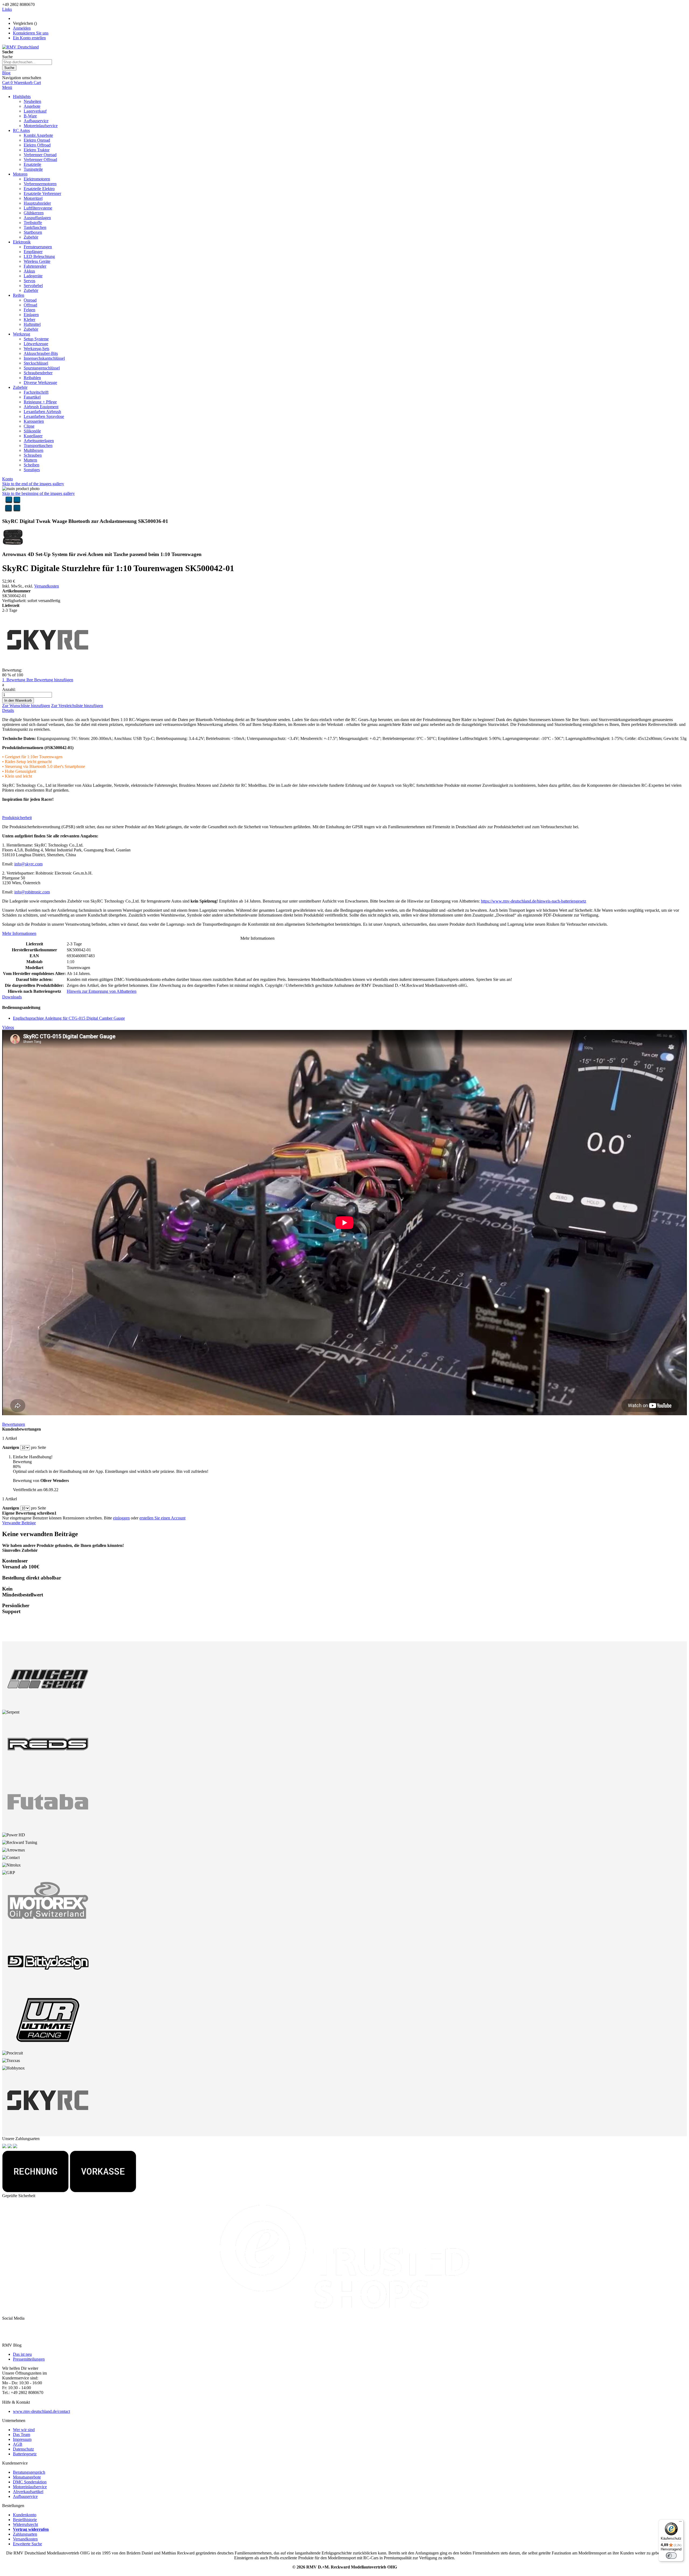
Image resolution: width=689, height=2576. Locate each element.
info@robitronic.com (32, 892)
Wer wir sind (24, 2430)
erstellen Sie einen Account (162, 1518)
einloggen (121, 1518)
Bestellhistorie (25, 2520)
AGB (18, 2444)
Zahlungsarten (25, 2534)
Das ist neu (22, 2354)
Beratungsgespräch (29, 2472)
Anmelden (22, 28)
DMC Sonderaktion (30, 2482)
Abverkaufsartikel (28, 2492)
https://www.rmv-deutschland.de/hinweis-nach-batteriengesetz (534, 901)
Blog (6, 73)
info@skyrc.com (28, 864)
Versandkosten (47, 586)
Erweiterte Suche (27, 2544)
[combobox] (27, 62)
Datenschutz (23, 2449)
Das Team (22, 2435)
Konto (8, 479)
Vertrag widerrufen (31, 2529)
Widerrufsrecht (25, 2524)
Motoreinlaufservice (30, 2487)
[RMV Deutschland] (20, 47)
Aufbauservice (25, 2496)
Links (7, 9)
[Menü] (680, 2523)
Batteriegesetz (25, 2454)
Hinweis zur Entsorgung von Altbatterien (102, 991)
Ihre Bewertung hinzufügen (50, 680)
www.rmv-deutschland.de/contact (41, 2411)
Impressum (22, 2439)
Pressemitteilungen (29, 2359)
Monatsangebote (27, 2477)
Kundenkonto (25, 2515)
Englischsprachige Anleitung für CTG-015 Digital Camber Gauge (69, 1018)
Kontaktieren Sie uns (31, 33)
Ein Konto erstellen (29, 38)
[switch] (671, 2556)
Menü (7, 87)
